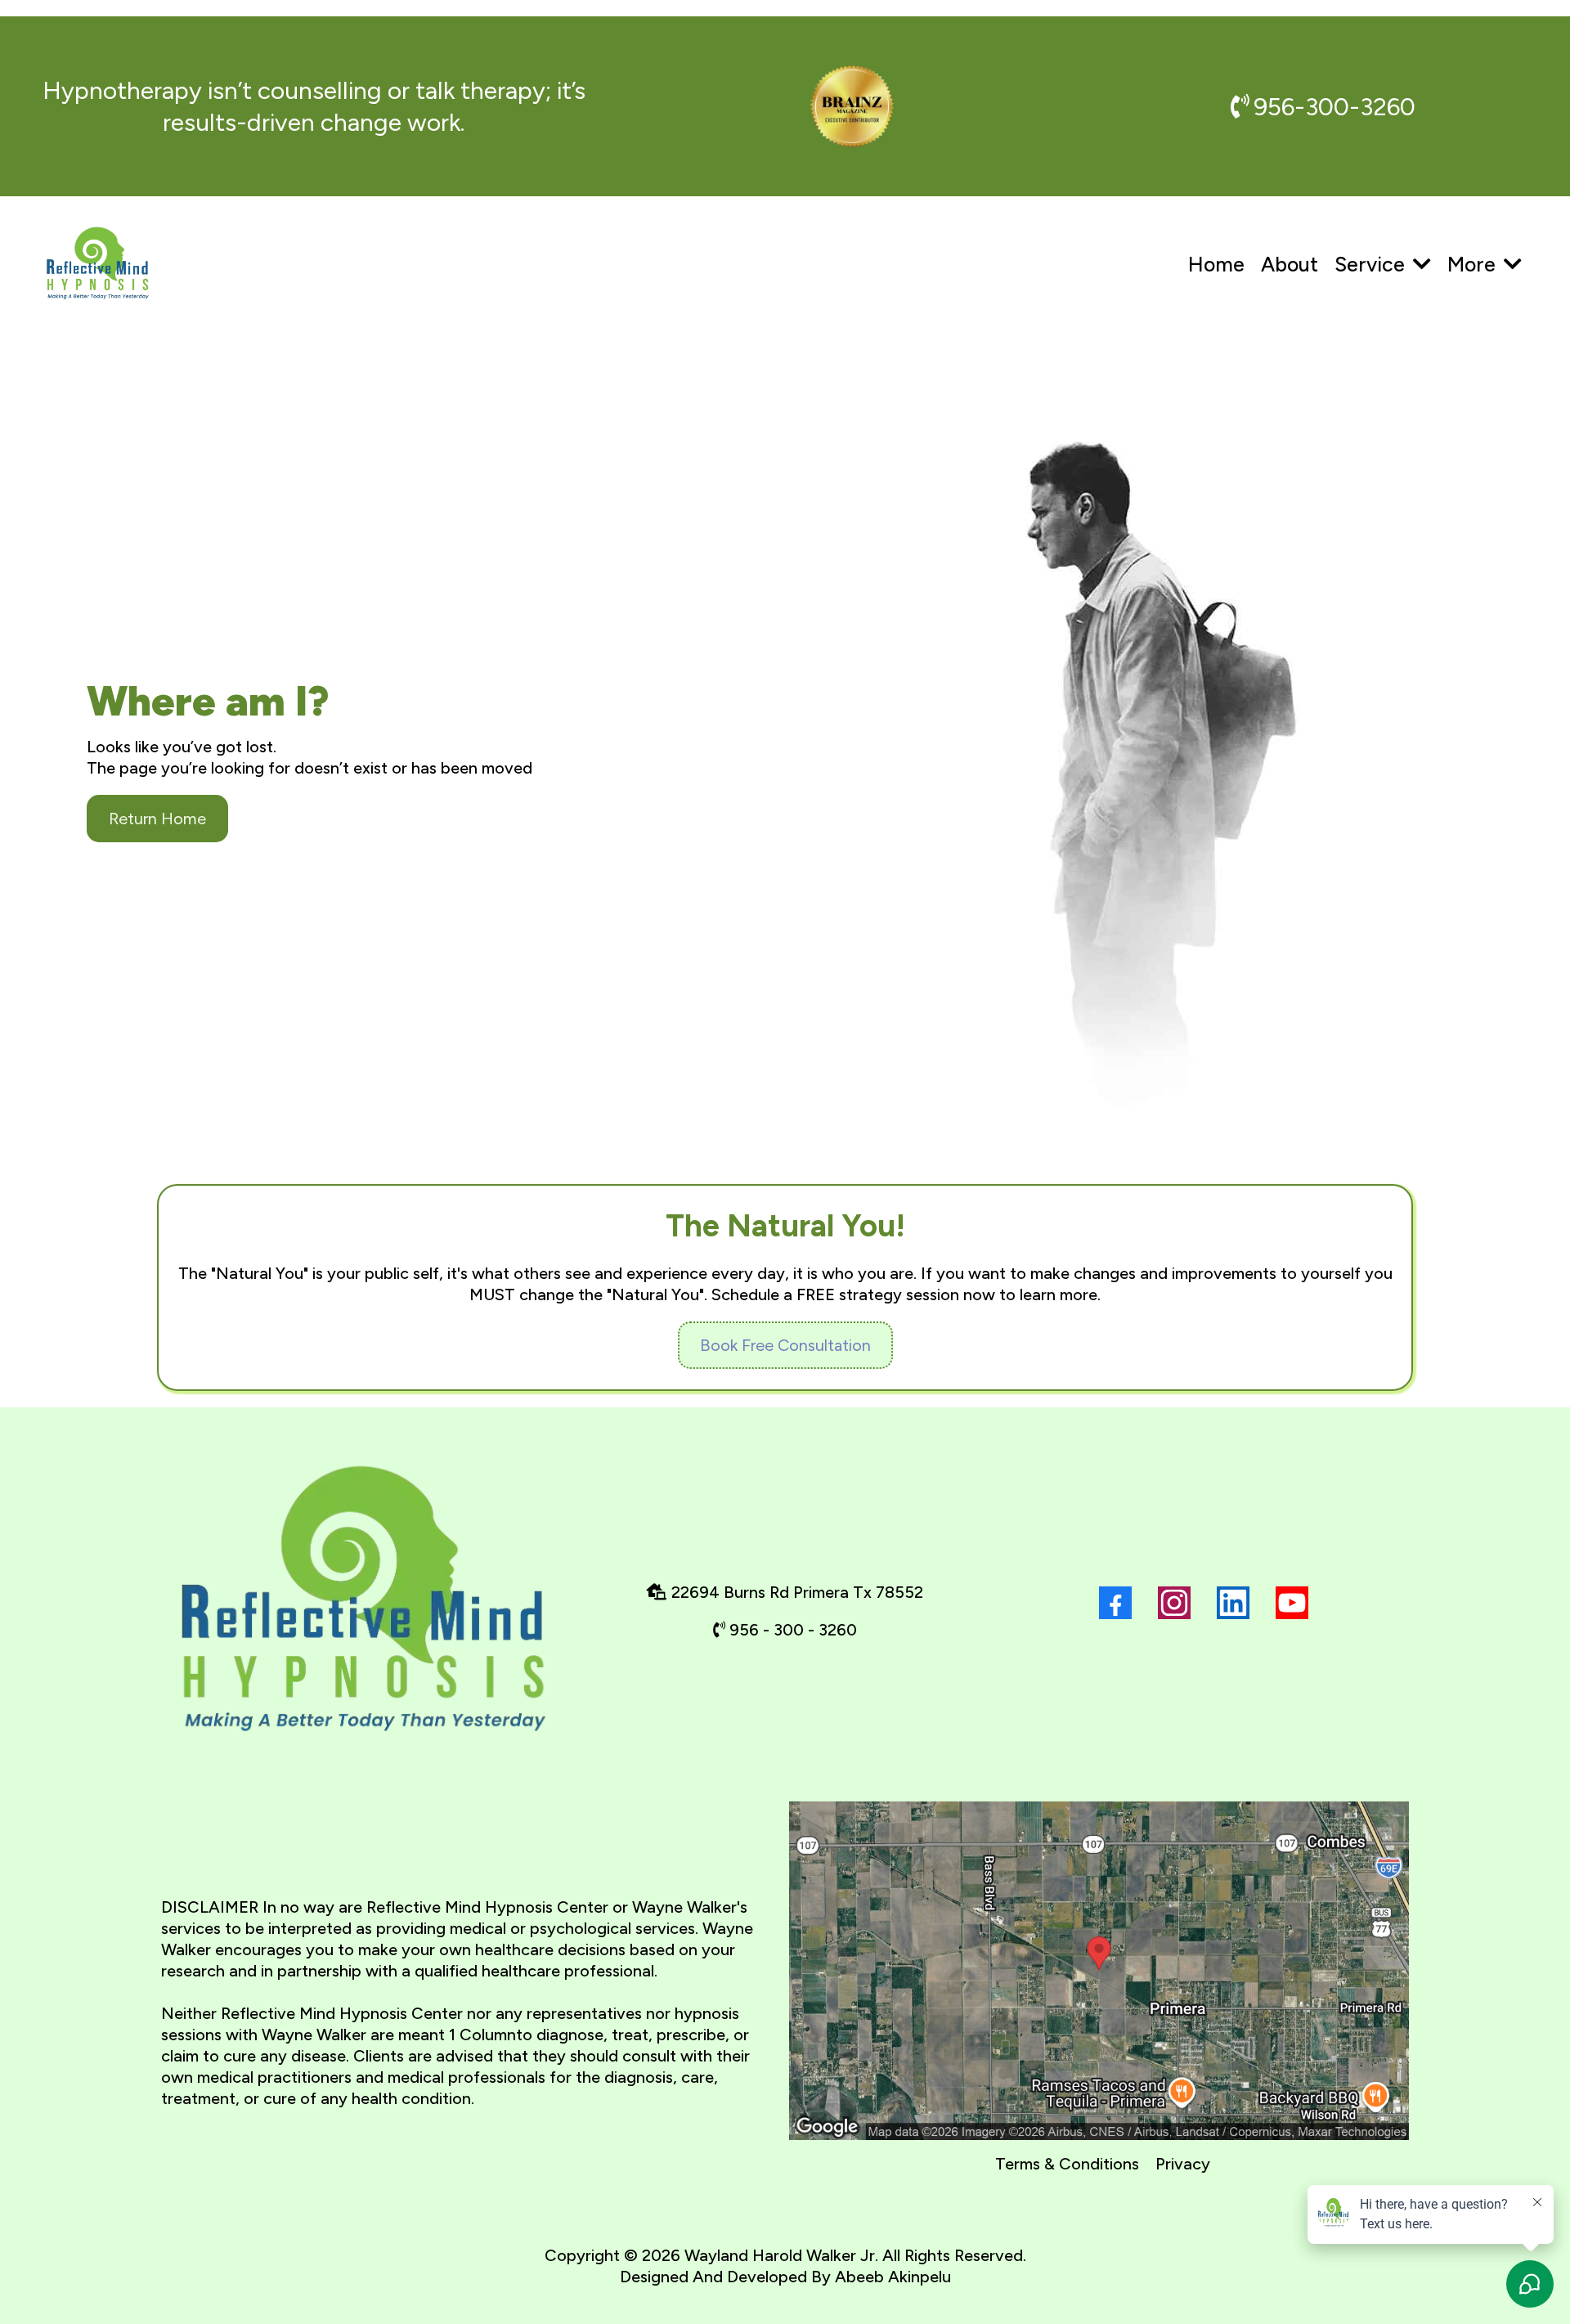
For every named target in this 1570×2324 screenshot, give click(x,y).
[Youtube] (1292, 1603)
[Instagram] (1174, 1603)
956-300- (1307, 107)
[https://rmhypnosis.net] (99, 264)
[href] (1099, 1970)
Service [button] (1372, 264)
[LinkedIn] (1233, 1603)
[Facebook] (1115, 1603)
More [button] (1474, 264)
